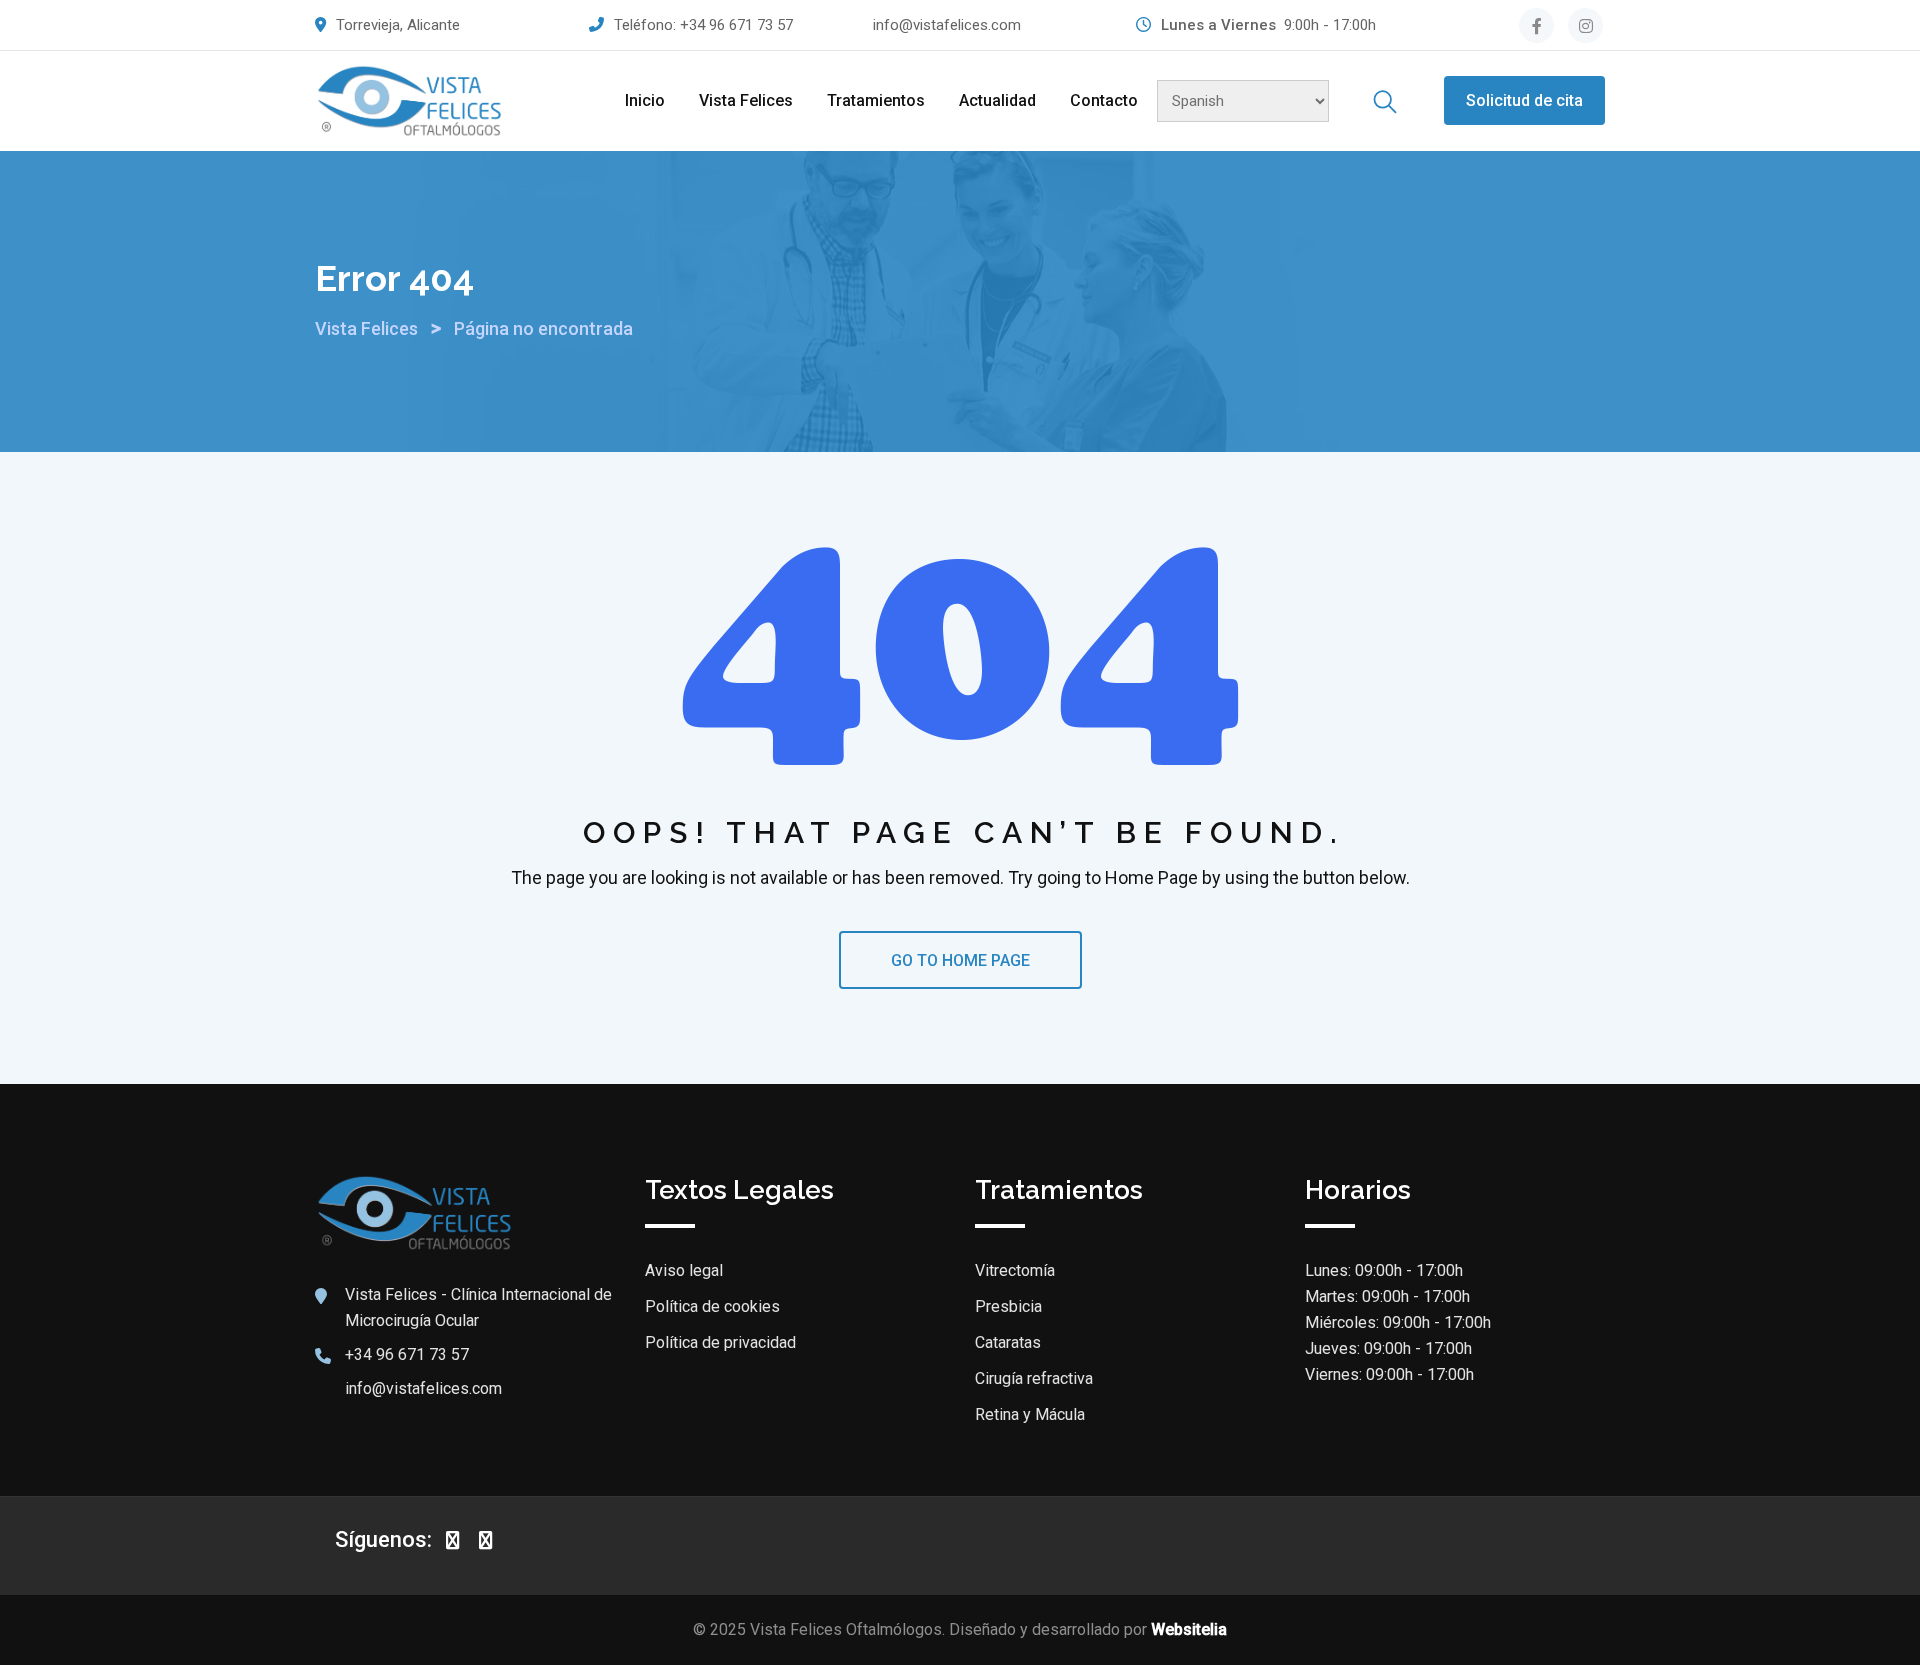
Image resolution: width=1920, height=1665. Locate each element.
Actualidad (997, 100)
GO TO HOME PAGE (960, 960)
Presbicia (1008, 1306)
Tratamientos (876, 100)
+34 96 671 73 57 (736, 25)
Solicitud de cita (1524, 100)
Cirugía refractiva (1034, 1378)
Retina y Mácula (1030, 1414)
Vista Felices (746, 100)
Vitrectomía (1015, 1270)
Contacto (1104, 100)
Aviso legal (684, 1270)
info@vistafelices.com (947, 25)
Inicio (645, 100)
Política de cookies (712, 1306)
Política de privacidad (720, 1342)
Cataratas (1008, 1342)
